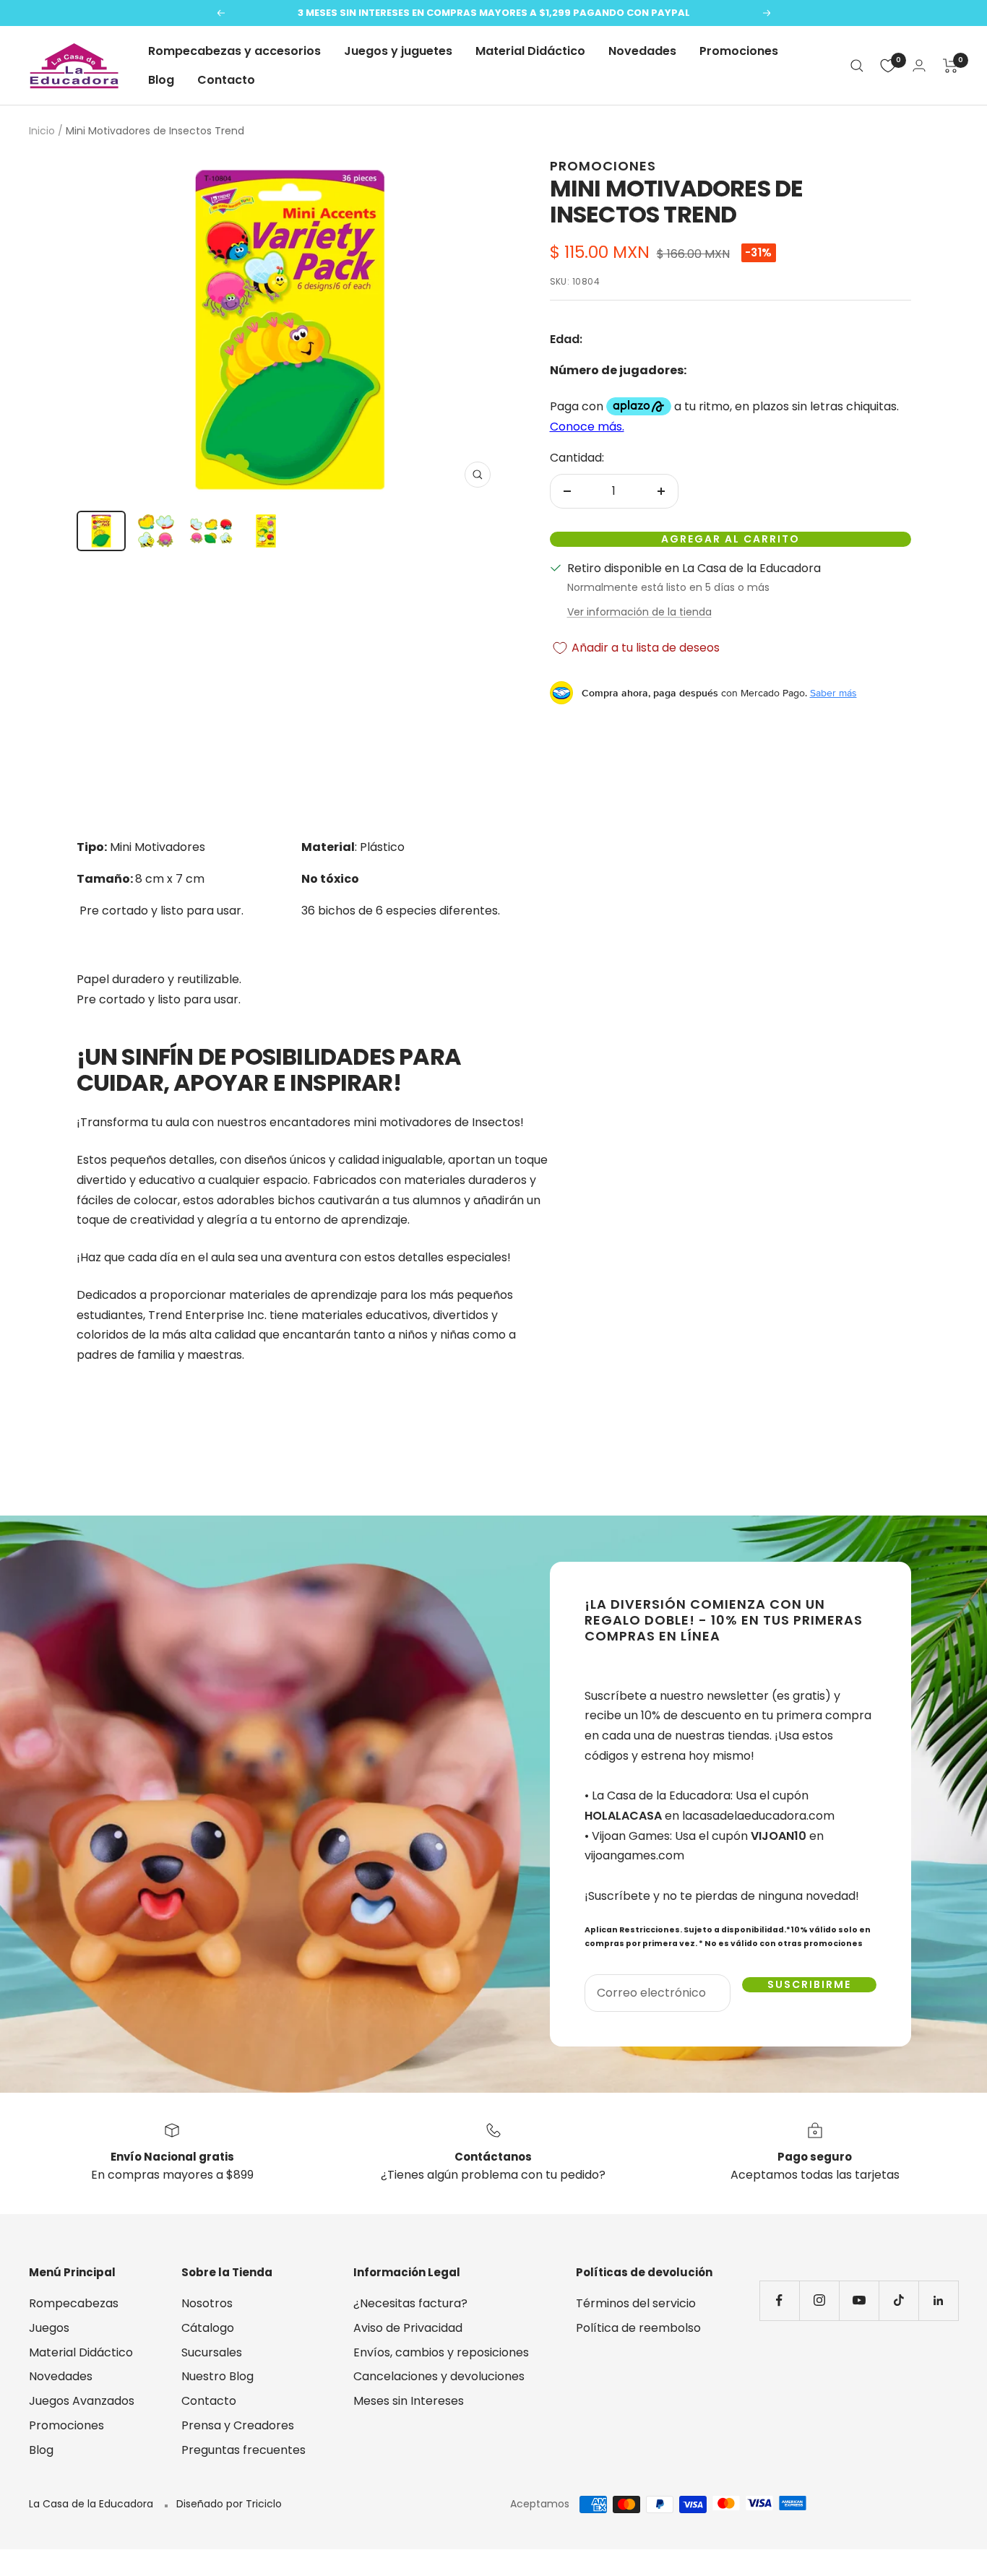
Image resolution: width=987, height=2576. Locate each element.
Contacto (226, 80)
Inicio (42, 131)
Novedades (642, 51)
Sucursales (212, 2352)
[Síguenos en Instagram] (819, 2300)
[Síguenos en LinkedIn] (938, 2300)
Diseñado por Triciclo (229, 2504)
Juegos (49, 2328)
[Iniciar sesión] (919, 65)
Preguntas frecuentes (243, 2450)
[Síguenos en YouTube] (859, 2300)
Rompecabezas (74, 2303)
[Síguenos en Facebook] (779, 2300)
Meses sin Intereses (409, 2401)
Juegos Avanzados (82, 2401)
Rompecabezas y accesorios (234, 51)
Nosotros (207, 2303)
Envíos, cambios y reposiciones (441, 2352)
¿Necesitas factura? (410, 2303)
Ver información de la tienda (639, 612)
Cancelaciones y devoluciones (439, 2376)
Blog (161, 80)
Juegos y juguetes (398, 51)
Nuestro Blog (217, 2376)
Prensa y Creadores (238, 2425)
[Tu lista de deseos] (888, 66)
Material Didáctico (530, 51)
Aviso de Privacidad (408, 2328)
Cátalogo (208, 2328)
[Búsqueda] (857, 66)
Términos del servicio (636, 2303)
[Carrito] (951, 66)
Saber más (833, 693)
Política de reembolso (638, 2328)
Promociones (739, 51)
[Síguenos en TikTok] (898, 2300)
